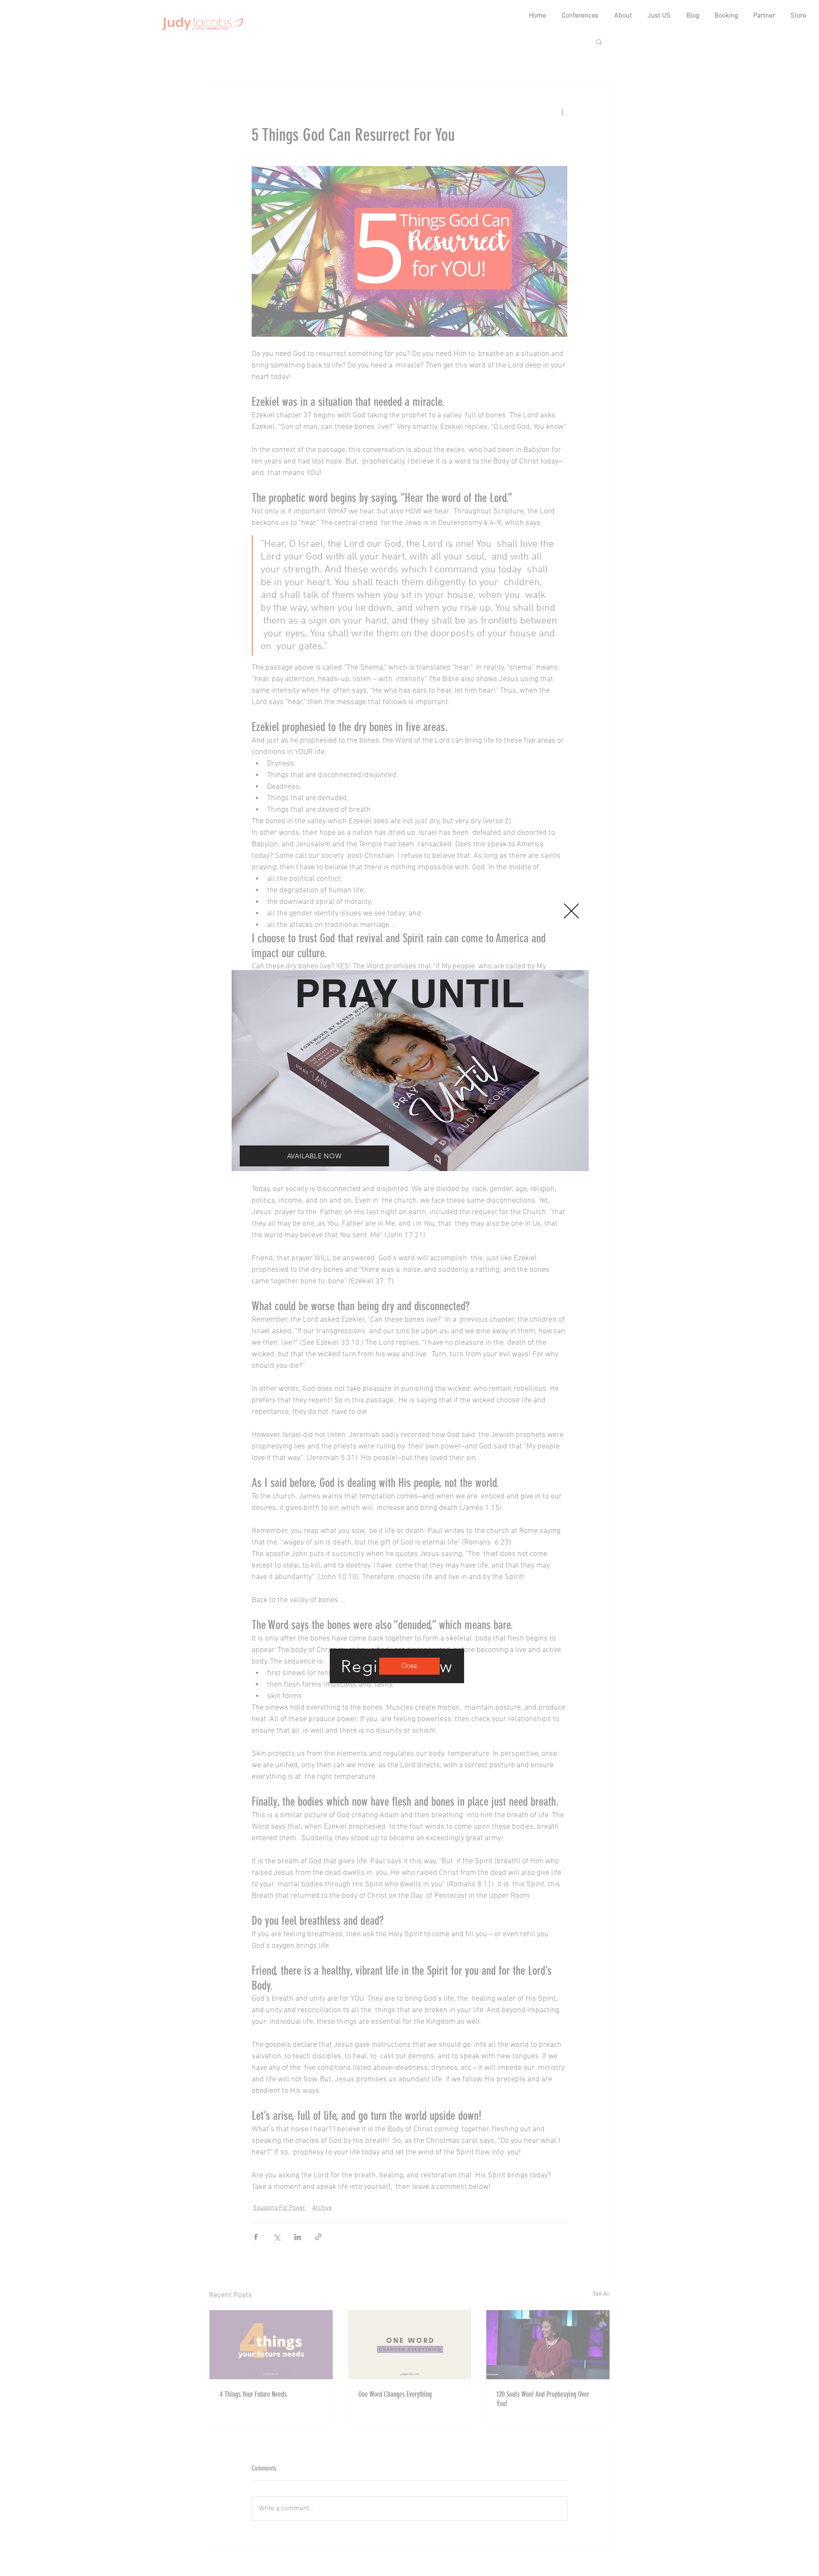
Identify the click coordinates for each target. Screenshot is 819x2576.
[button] (571, 911)
